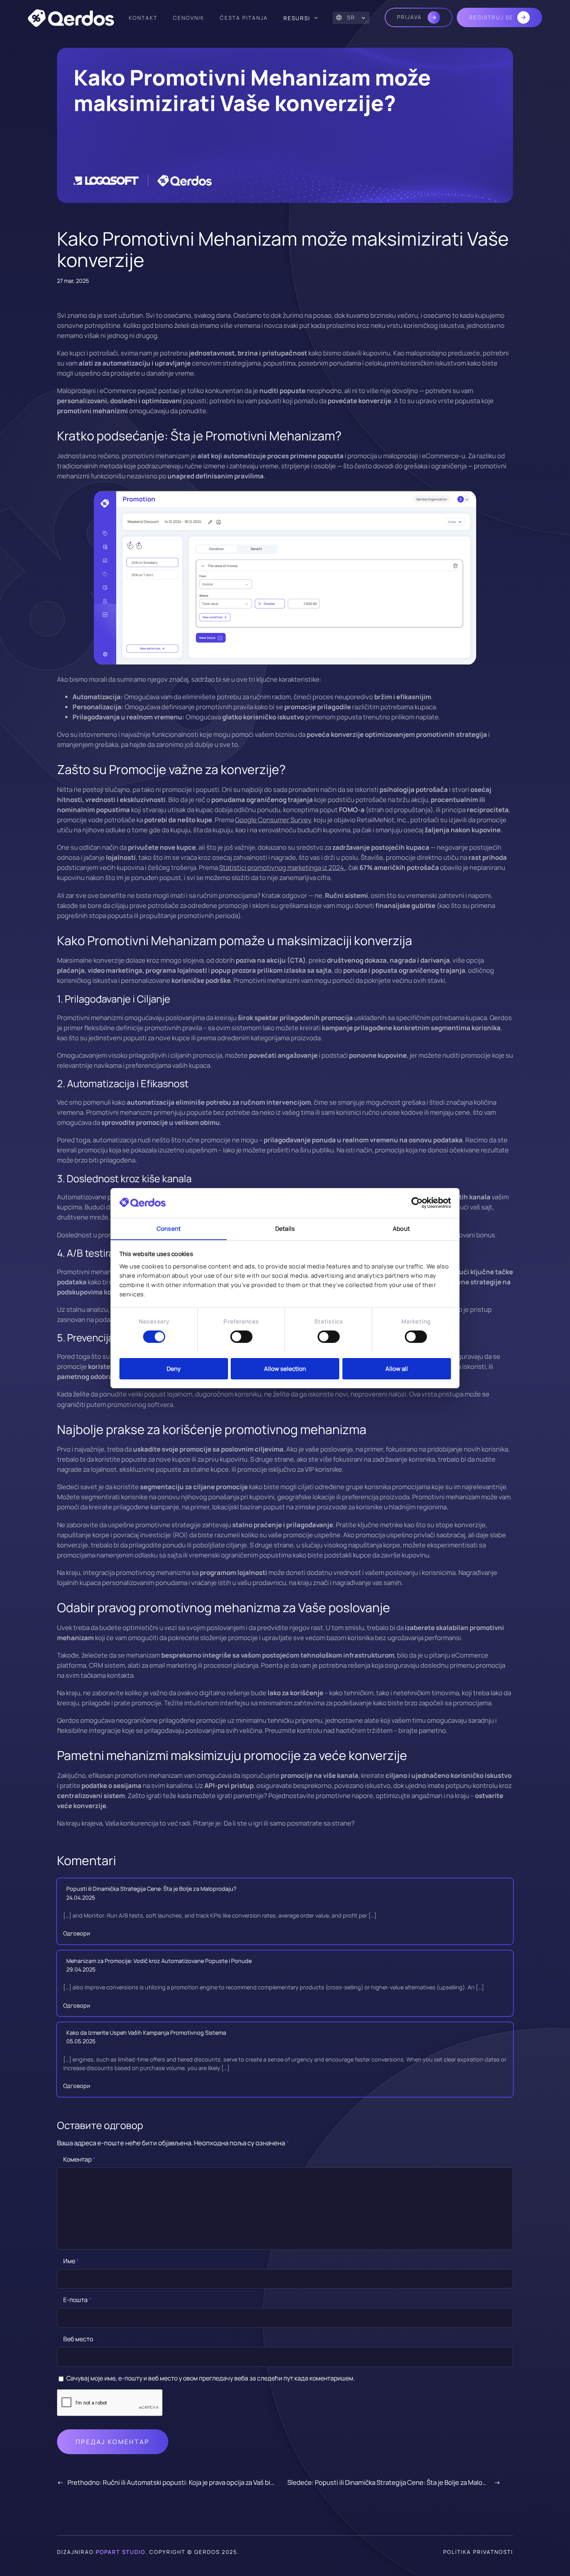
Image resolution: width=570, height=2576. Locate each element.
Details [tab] (285, 1228)
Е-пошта (77, 2300)
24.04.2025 (81, 1898)
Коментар (79, 2159)
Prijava (410, 17)
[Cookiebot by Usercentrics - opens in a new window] (417, 1203)
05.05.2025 (81, 2041)
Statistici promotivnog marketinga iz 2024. (282, 867)
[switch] (241, 1337)
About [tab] (401, 1228)
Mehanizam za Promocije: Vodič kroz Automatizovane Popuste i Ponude (159, 1961)
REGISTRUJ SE (491, 17)
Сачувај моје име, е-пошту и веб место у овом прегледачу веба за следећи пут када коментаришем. (211, 2378)
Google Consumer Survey (273, 820)
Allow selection (285, 1368)
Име (71, 2261)
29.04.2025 (81, 1969)
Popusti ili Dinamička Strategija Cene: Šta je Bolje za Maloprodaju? (151, 1889)
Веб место (78, 2339)
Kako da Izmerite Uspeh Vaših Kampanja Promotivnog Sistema (146, 2033)
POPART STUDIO (121, 2552)
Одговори (77, 1933)
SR (351, 17)
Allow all (397, 1368)
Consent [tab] (169, 1228)
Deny (174, 1368)
